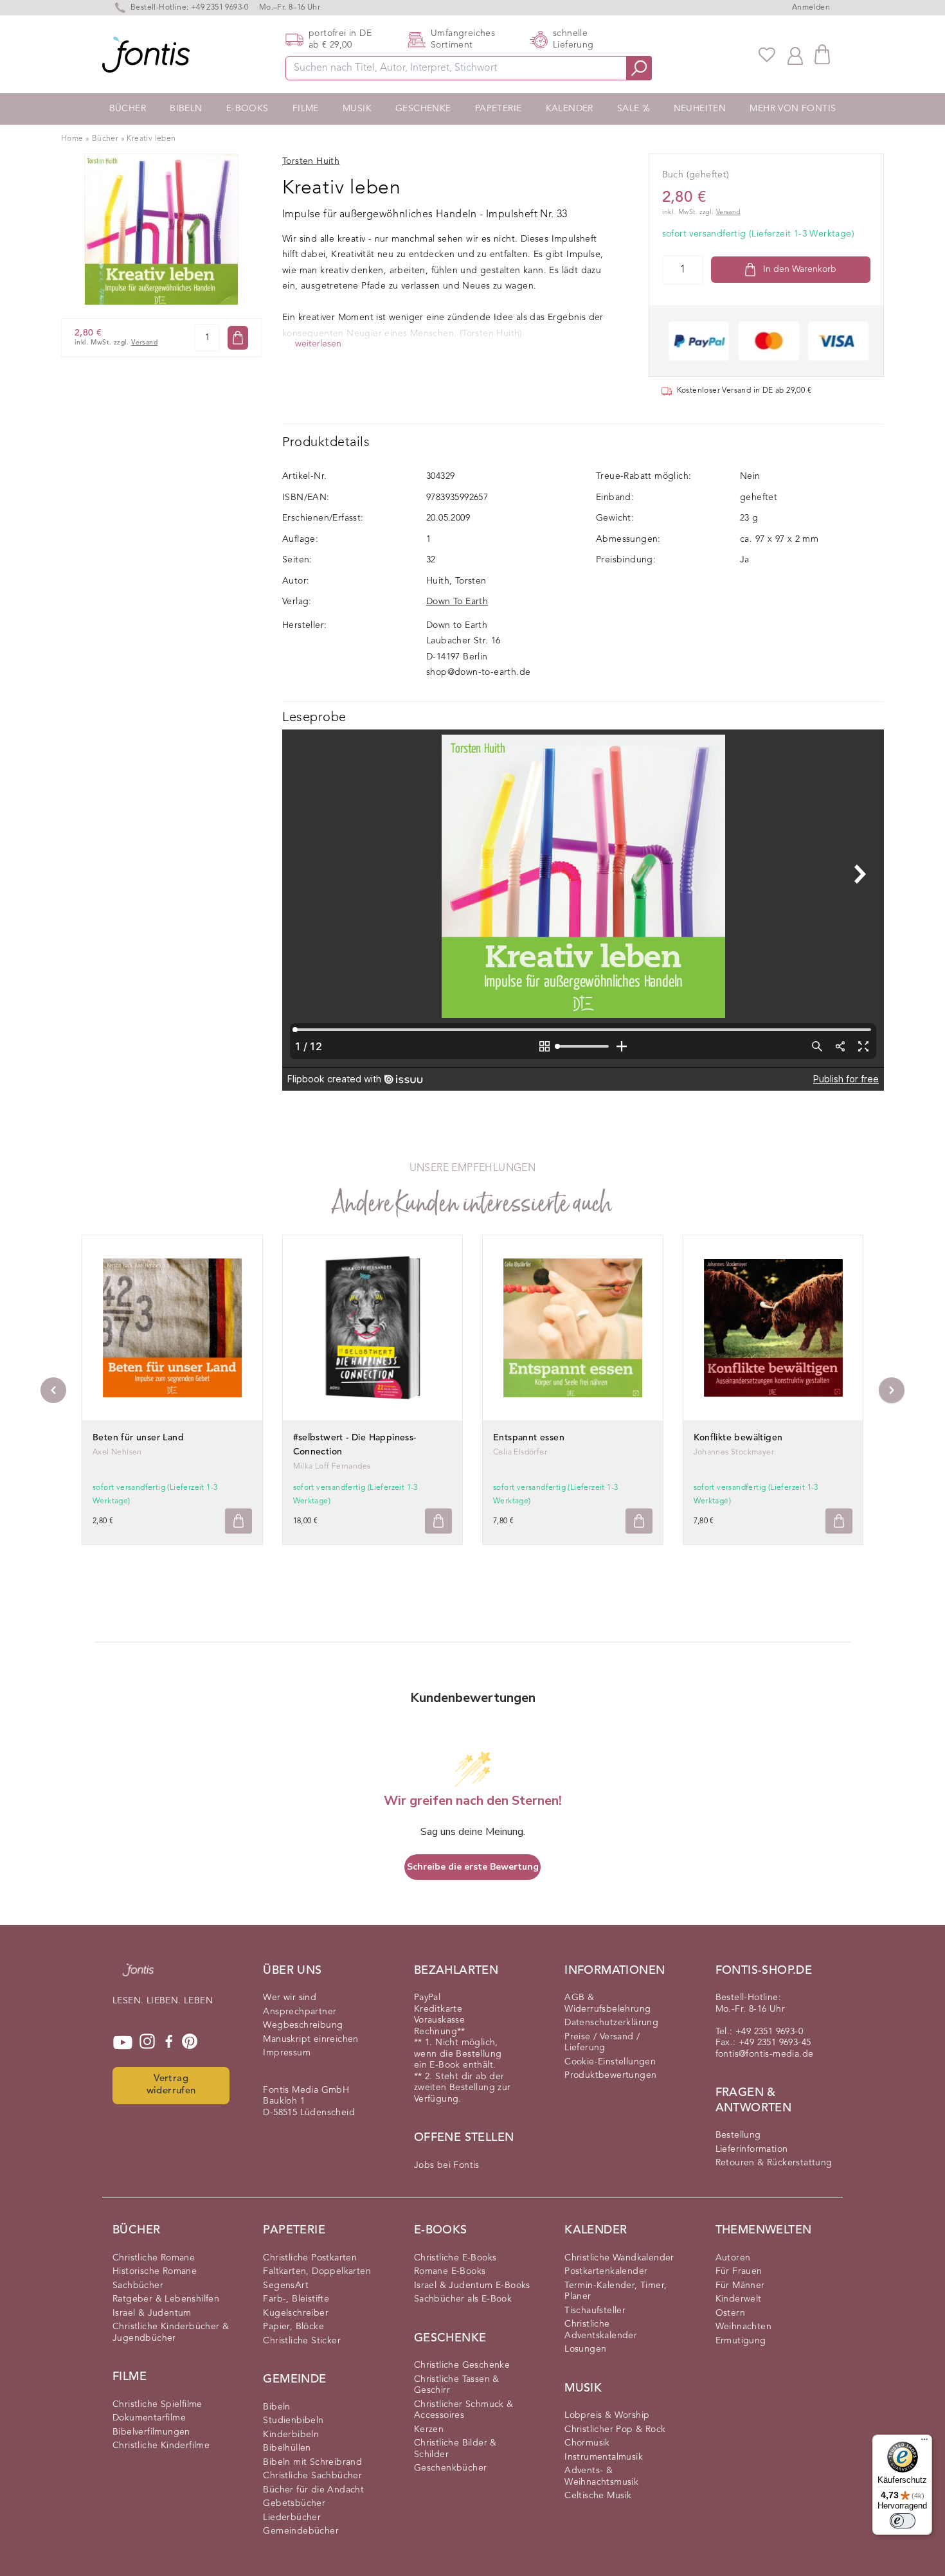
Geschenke (423, 109)
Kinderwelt (739, 2299)
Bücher (128, 109)
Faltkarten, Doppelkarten (317, 2271)
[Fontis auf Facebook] (169, 2043)
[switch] (903, 2521)
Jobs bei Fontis (447, 2165)
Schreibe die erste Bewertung (473, 1867)
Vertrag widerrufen (171, 2085)
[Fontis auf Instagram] (147, 2043)
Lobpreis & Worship (607, 2415)
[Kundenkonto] (795, 55)
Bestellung (738, 2135)
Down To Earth (457, 602)
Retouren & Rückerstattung (774, 2163)
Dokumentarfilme (149, 2418)
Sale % (633, 109)
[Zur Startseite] (138, 1976)
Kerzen (429, 2429)
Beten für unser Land (138, 1438)
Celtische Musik (598, 2496)
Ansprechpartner (300, 2012)
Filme (306, 109)
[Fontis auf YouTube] (123, 2043)
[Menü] (924, 2442)
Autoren (733, 2258)
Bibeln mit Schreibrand (312, 2462)
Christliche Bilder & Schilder (455, 2449)
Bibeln (186, 109)
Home (72, 139)
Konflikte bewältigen (738, 1438)
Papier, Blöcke (293, 2327)
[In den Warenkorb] (238, 338)
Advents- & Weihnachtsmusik (601, 2476)
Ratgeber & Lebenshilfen (166, 2299)
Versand (144, 343)
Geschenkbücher (451, 2468)
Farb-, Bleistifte (296, 2299)
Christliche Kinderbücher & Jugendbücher (171, 2332)
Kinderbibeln (291, 2435)
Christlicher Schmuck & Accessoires (464, 2410)
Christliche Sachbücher (312, 2476)
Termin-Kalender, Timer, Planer (616, 2291)
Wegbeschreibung (303, 2025)
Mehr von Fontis (793, 109)
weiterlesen (318, 344)
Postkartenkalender (606, 2271)
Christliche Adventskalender (601, 2330)
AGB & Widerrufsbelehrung (607, 2003)
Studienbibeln (293, 2420)
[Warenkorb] (822, 54)
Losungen (585, 2349)
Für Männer (740, 2285)
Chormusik (587, 2443)
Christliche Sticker (302, 2341)
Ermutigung (741, 2341)
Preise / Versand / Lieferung (602, 2043)
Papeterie (499, 109)
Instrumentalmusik (604, 2457)
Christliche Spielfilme (157, 2404)
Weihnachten (743, 2327)
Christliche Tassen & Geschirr (457, 2385)
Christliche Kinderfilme (161, 2446)
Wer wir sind (290, 1998)
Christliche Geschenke (462, 2365)
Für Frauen (739, 2271)
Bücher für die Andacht (313, 2490)
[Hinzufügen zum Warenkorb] (239, 1521)
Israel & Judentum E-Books (472, 2285)
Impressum (287, 2053)
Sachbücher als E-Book (463, 2299)
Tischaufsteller (595, 2311)
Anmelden (811, 8)
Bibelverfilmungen (151, 2432)
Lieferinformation (752, 2149)
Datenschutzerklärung (611, 2023)
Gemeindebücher (301, 2531)
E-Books (248, 109)
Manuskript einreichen (310, 2039)
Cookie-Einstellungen (610, 2062)
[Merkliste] (767, 55)
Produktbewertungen (610, 2075)
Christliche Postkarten (310, 2258)
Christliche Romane (154, 2258)
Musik (357, 109)
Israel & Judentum (152, 2313)
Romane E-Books (450, 2271)
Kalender (570, 109)
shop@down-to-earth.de (478, 672)
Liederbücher (292, 2518)
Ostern (730, 2313)
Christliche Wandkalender (619, 2258)
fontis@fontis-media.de (765, 2054)
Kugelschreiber (296, 2313)
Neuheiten (700, 109)
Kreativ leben (151, 139)
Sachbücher (138, 2285)
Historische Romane (155, 2271)
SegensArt (286, 2285)
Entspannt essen (529, 1438)
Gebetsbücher (294, 2503)
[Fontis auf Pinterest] (190, 2043)
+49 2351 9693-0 (220, 8)
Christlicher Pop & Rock (615, 2429)
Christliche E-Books (455, 2258)
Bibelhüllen (287, 2448)
